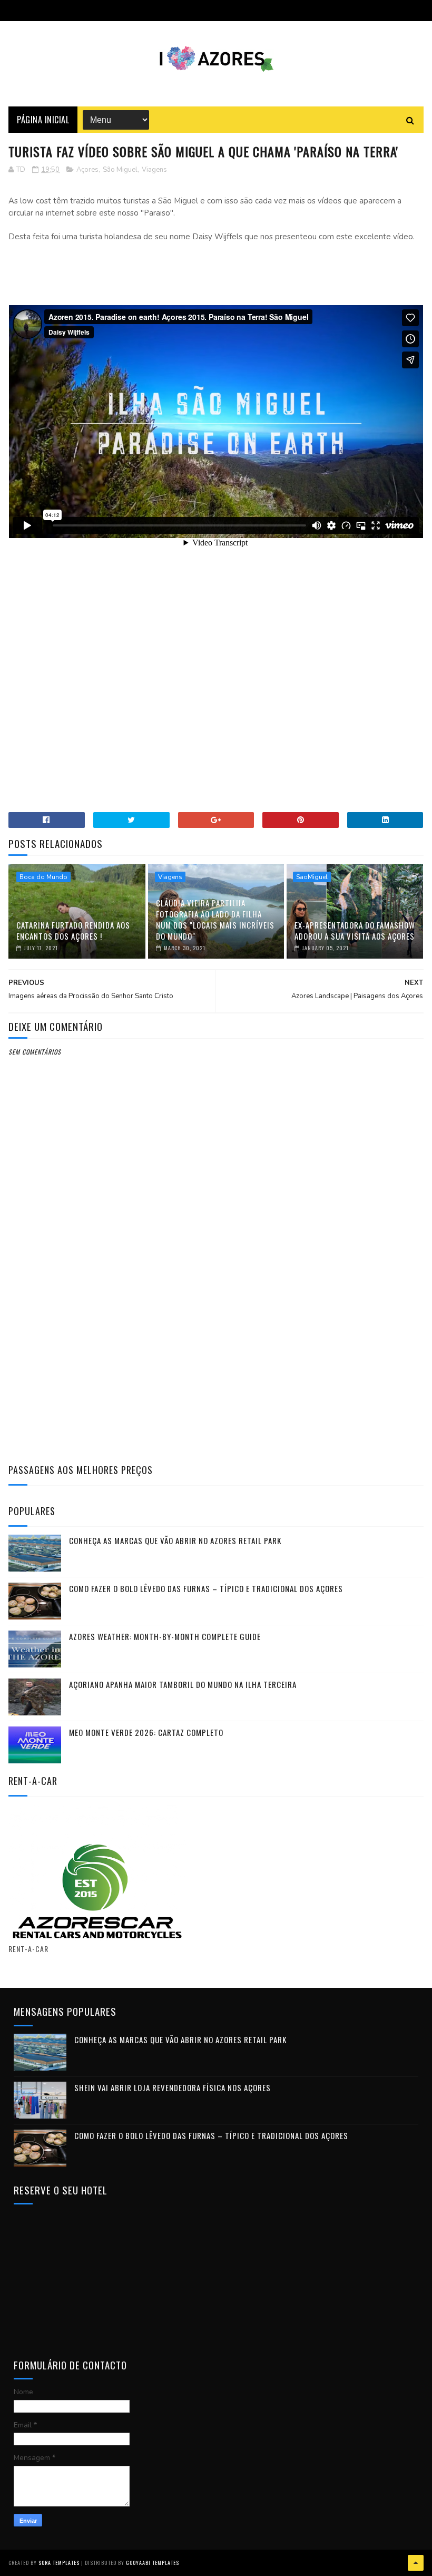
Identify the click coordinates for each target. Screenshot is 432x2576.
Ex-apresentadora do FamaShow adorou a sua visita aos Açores (355, 930)
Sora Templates (59, 2563)
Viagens (154, 170)
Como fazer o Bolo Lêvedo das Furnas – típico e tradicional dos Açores (206, 1588)
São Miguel (120, 170)
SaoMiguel (312, 877)
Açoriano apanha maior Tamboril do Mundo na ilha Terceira (183, 1684)
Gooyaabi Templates (153, 2563)
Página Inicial (43, 120)
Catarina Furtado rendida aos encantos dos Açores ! (73, 930)
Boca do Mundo (43, 877)
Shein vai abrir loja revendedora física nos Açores (173, 2087)
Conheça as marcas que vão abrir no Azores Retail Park (175, 1540)
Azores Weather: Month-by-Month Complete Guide (165, 1636)
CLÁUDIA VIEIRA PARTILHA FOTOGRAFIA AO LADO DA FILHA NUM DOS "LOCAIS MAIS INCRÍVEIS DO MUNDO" (215, 919)
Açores (87, 170)
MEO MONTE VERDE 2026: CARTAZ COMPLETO (146, 1732)
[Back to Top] (416, 2563)
